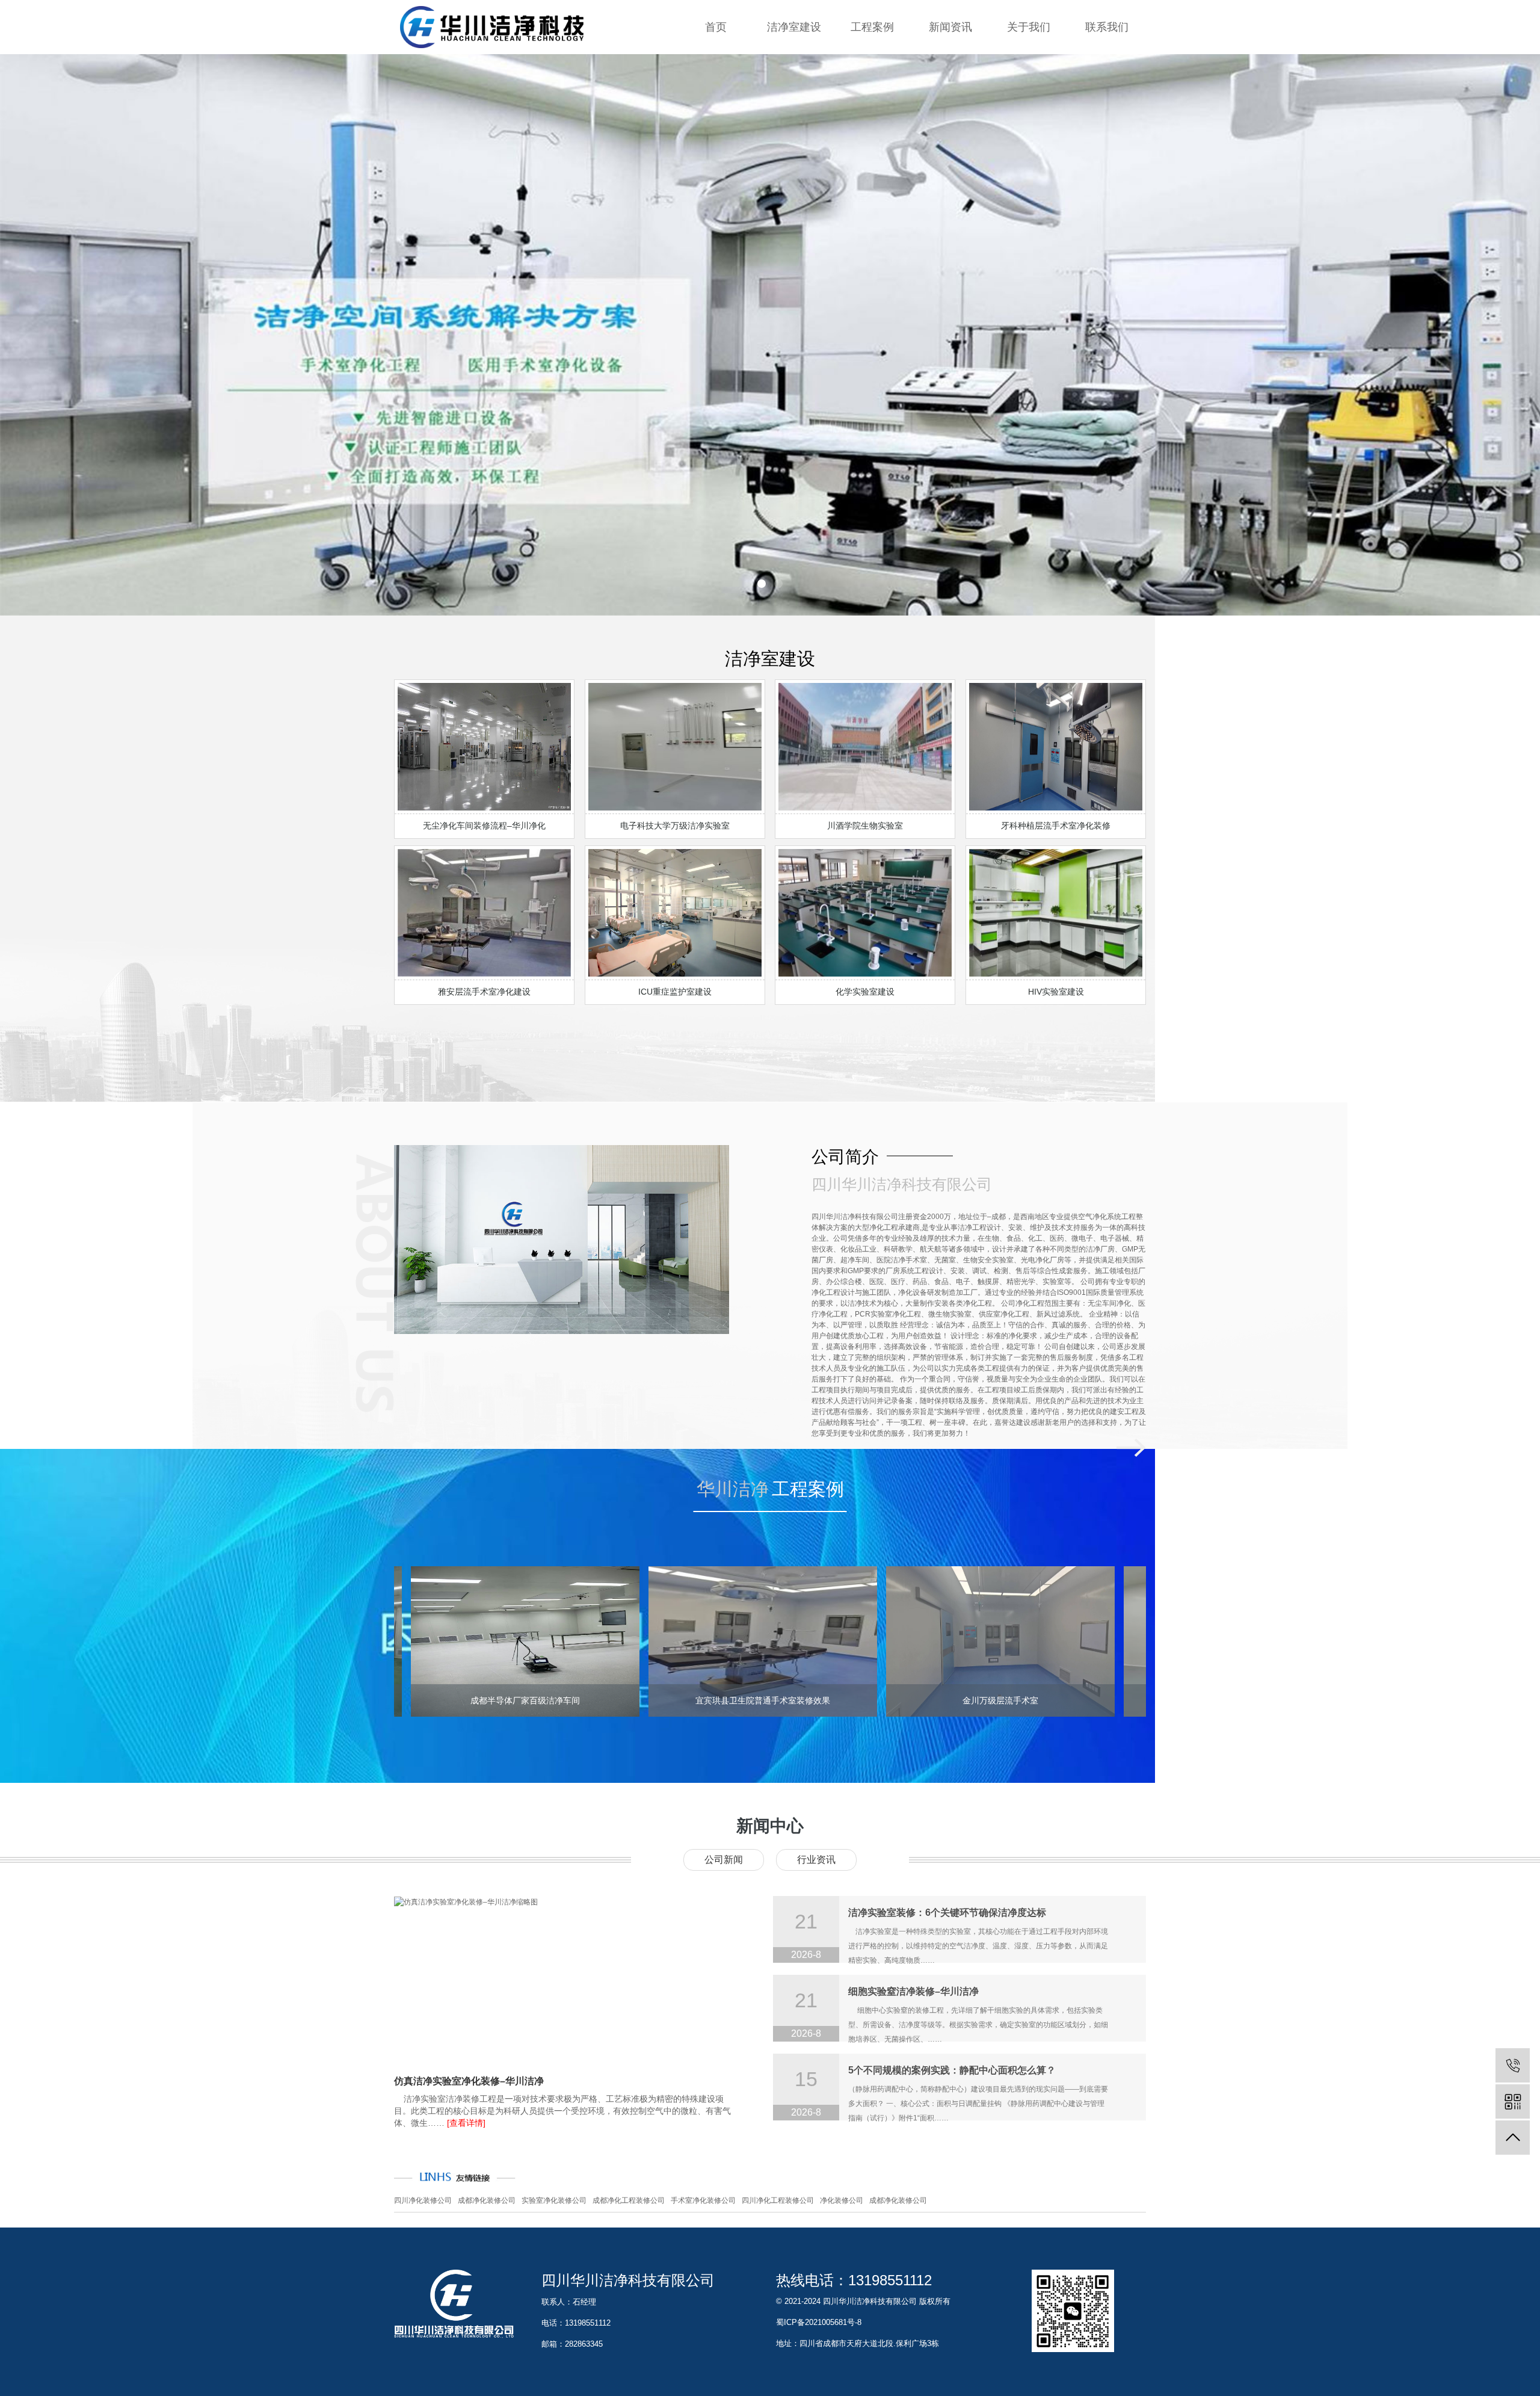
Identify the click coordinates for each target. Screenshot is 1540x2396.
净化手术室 (872, 90)
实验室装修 (794, 66)
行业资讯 (950, 90)
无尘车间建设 (794, 138)
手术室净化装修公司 (703, 2200)
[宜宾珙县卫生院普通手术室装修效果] (644, 1641)
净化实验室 (872, 66)
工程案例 (872, 27)
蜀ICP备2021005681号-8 (819, 2322)
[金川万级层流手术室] (881, 1641)
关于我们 (1029, 27)
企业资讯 (950, 66)
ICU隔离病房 (872, 114)
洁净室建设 (794, 27)
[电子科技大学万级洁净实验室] (1119, 1641)
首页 (716, 27)
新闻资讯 (950, 27)
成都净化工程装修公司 (629, 2200)
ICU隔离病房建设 (794, 114)
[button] (762, 584)
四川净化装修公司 (423, 2200)
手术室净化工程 (794, 90)
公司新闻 (724, 1860)
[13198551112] (1513, 2065)
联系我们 (1107, 27)
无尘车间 (872, 138)
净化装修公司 (842, 2200)
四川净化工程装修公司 (778, 2200)
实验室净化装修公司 (554, 2200)
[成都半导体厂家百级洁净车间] (406, 1641)
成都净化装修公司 (487, 2200)
